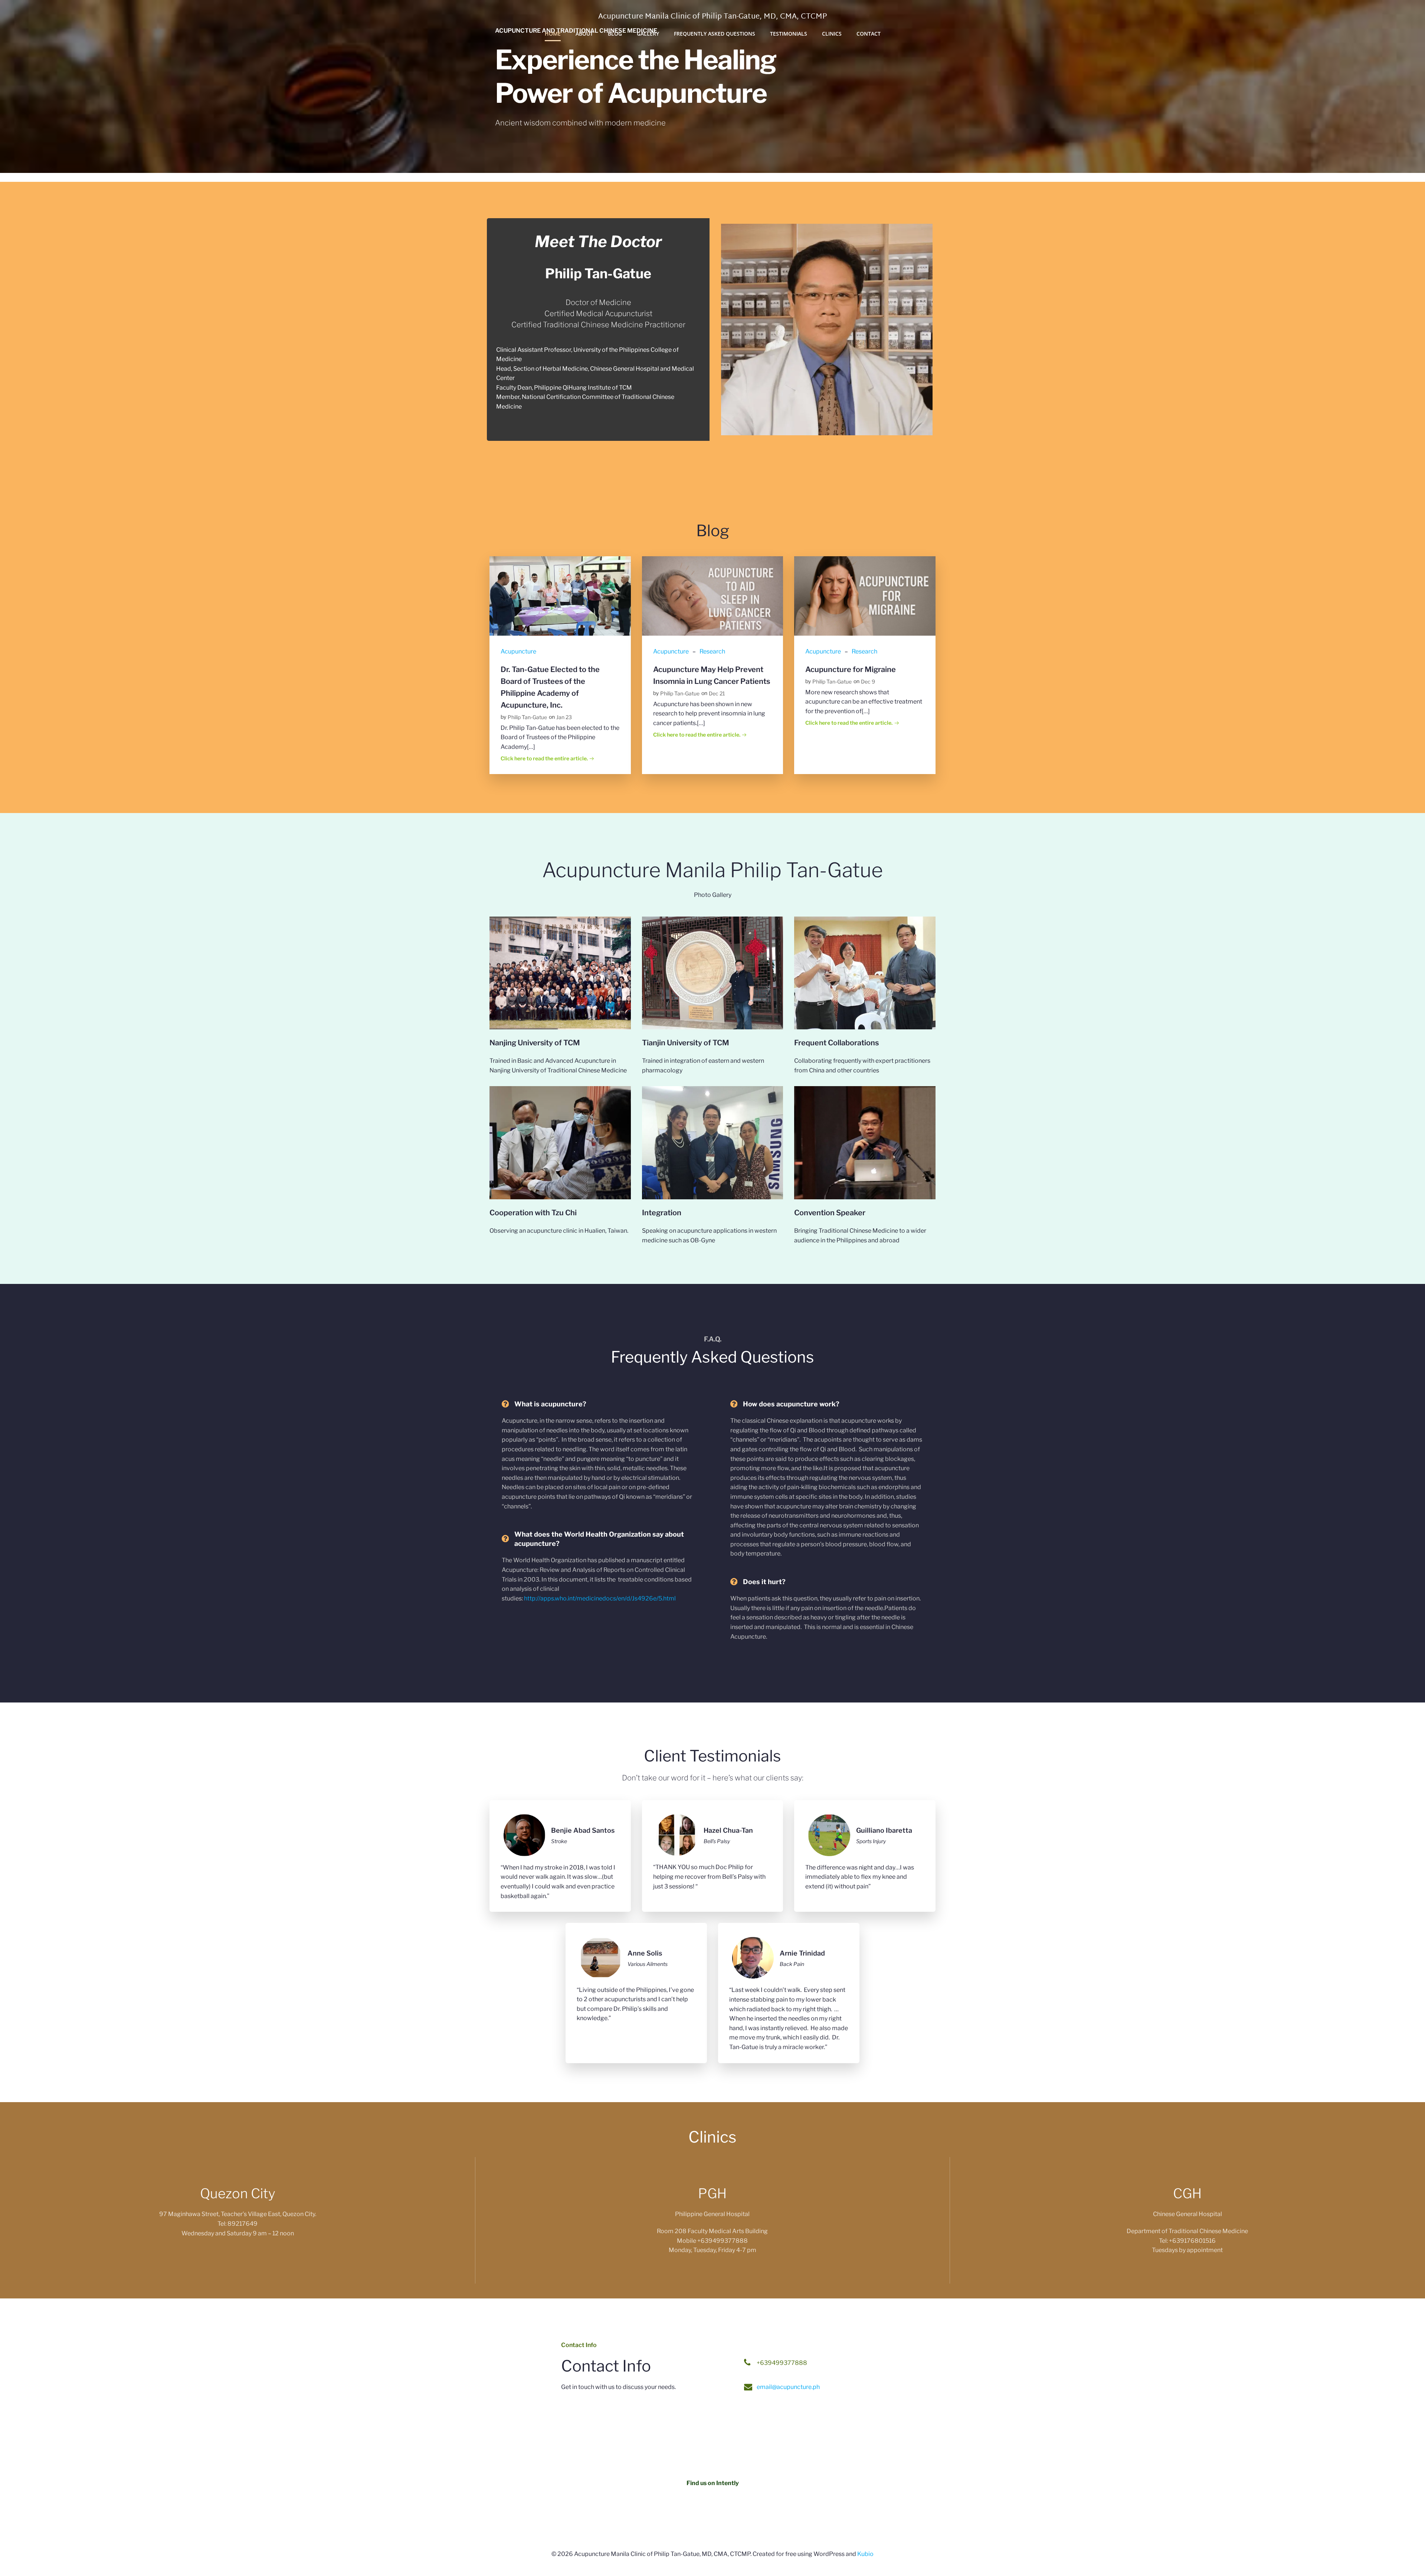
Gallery (648, 34)
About (584, 34)
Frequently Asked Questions (715, 34)
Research (712, 651)
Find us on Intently (713, 2483)
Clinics (832, 34)
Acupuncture (518, 651)
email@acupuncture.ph (788, 2387)
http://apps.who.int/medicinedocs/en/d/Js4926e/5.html (600, 1598)
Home (553, 34)
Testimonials (789, 34)
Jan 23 (564, 717)
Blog (615, 34)
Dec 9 (868, 681)
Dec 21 (717, 693)
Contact (869, 34)
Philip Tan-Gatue (527, 717)
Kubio (865, 2554)
